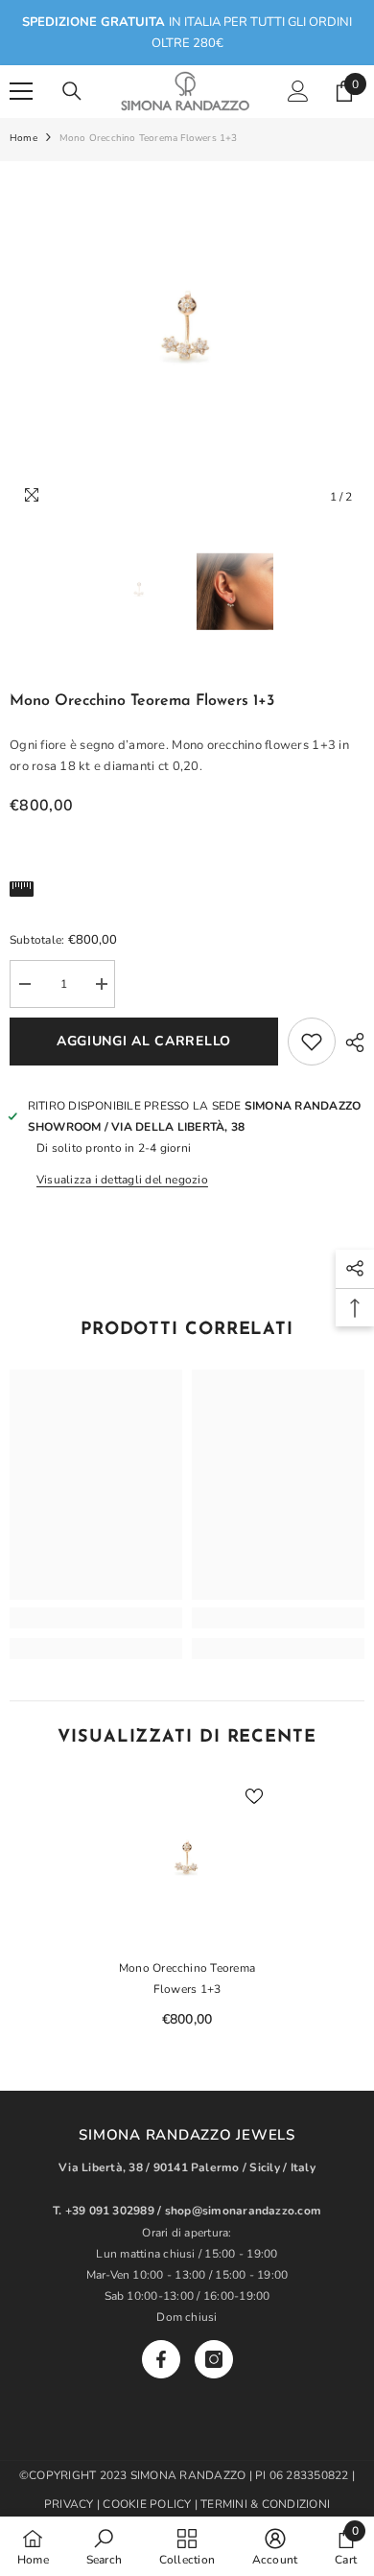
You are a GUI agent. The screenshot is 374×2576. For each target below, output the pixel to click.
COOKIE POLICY (148, 2504)
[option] (187, 339)
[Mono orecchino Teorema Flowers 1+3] (187, 1863)
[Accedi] (298, 91)
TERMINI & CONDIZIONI (265, 2504)
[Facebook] (161, 2359)
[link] (96, 1618)
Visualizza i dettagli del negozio (122, 1180)
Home (23, 138)
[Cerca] (72, 91)
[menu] (21, 91)
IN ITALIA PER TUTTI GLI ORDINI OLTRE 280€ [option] (187, 33)
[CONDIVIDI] (350, 1042)
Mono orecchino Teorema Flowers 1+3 (187, 1979)
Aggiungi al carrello (144, 1041)
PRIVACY (69, 2504)
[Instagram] (214, 2359)
